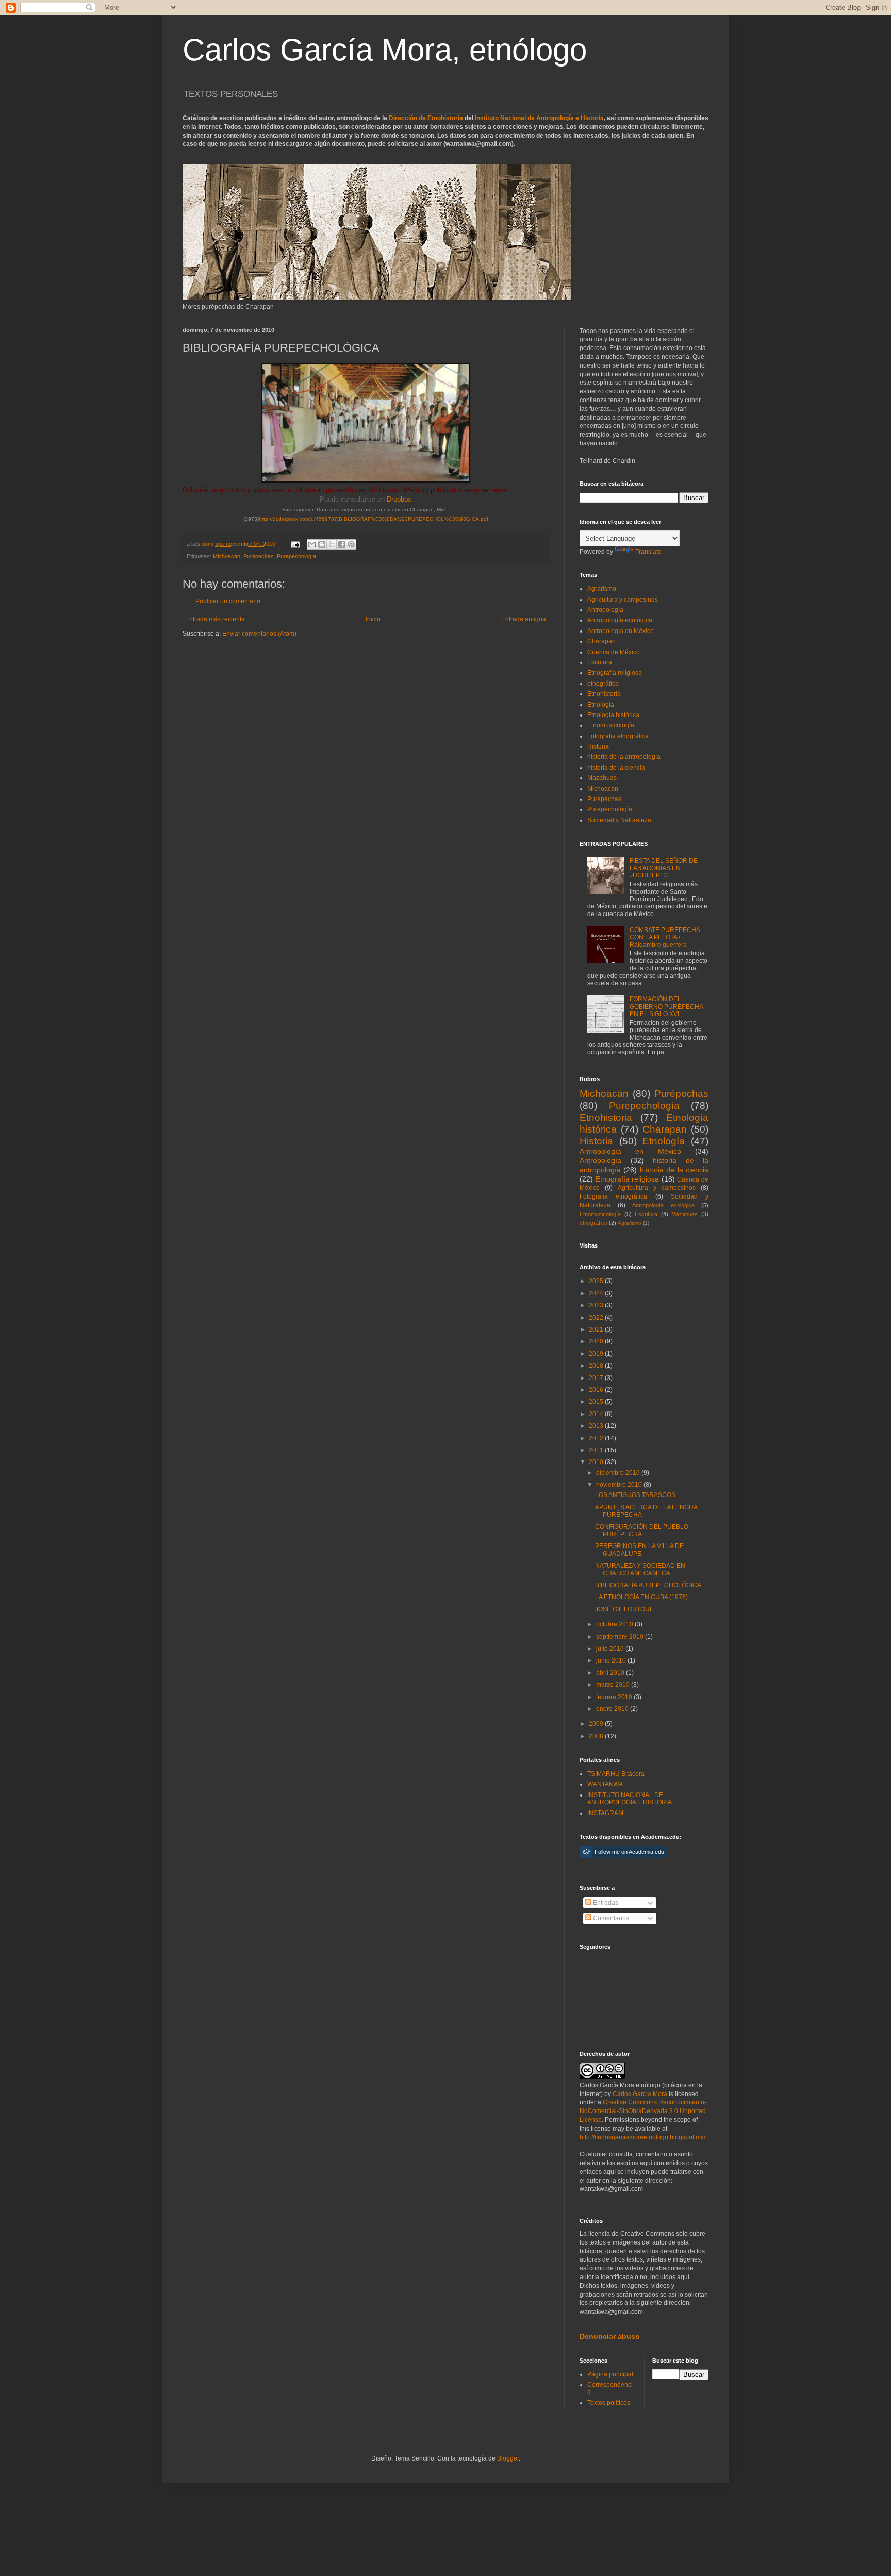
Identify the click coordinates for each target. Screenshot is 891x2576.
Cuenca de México (614, 652)
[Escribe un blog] (322, 544)
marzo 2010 (614, 1685)
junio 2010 (612, 1660)
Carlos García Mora (640, 2094)
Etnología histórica (613, 715)
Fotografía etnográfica (618, 736)
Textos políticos (609, 2403)
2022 (597, 1318)
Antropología (605, 610)
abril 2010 (611, 1673)
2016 (597, 1390)
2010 (597, 1462)
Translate (648, 552)
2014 (597, 1414)
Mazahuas (602, 778)
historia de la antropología (624, 757)
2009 (597, 1724)
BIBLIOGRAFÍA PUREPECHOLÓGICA (648, 1585)
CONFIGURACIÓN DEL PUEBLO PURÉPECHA (642, 1531)
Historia (598, 746)
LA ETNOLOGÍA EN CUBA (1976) (641, 1597)
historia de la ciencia (616, 768)
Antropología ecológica (620, 620)
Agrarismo (602, 589)
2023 (597, 1305)
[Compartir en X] (332, 544)
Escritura (600, 662)
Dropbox (399, 499)
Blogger (508, 2458)
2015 (597, 1402)
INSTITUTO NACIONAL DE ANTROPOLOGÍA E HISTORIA (630, 1799)
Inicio (373, 619)
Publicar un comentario (228, 601)
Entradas (605, 1903)
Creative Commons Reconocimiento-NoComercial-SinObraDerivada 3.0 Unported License (643, 2111)
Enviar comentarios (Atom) (259, 634)
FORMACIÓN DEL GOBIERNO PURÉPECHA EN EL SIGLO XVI (666, 1007)
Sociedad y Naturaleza (619, 820)
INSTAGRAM (605, 1813)
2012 (597, 1438)
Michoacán (227, 556)
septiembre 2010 (621, 1637)
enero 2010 (613, 1709)
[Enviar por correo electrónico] (312, 544)
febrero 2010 (615, 1697)
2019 (597, 1354)
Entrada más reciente (215, 619)
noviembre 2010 (620, 1485)
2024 (597, 1293)
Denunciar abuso (610, 2336)
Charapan (601, 641)
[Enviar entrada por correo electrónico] (295, 544)
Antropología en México (621, 631)
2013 (597, 1426)
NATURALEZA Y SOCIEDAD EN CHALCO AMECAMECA (640, 1569)
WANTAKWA (605, 1784)
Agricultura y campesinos (623, 600)
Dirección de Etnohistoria (426, 118)
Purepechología (296, 556)
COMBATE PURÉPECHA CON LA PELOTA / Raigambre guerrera (665, 937)
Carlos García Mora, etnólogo (385, 50)
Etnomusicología (611, 725)
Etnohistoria (604, 694)
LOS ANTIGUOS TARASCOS (635, 1495)
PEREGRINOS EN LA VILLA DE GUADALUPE (639, 1550)
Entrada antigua (524, 619)
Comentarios (610, 1918)
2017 (597, 1378)
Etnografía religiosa (615, 673)
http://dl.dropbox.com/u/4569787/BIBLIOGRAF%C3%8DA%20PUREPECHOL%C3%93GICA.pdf (374, 519)
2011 (597, 1450)
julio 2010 (611, 1649)
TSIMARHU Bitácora (616, 1774)
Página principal (610, 2374)
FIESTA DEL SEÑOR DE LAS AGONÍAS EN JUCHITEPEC (664, 868)
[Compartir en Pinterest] (351, 544)
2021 (597, 1329)
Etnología (601, 705)
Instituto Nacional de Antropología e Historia (539, 118)
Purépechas (259, 556)
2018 (597, 1366)
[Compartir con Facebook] (341, 544)
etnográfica (603, 684)
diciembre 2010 (619, 1473)
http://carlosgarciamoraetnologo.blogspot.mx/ (642, 2137)
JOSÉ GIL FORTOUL (624, 1609)
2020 (597, 1341)
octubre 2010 (615, 1624)
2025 (597, 1281)
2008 (597, 1736)
